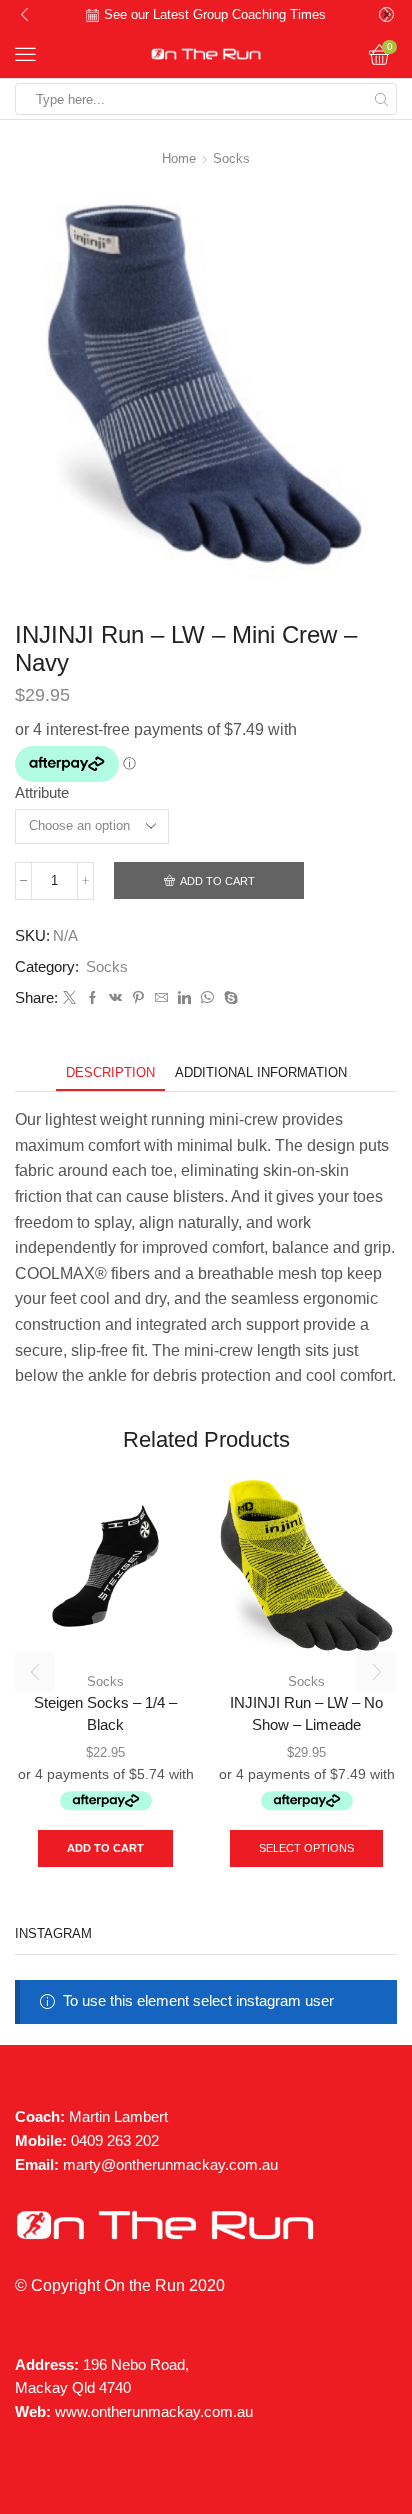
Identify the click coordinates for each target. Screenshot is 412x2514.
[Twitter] (69, 998)
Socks (231, 158)
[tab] (110, 1072)
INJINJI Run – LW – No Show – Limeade (306, 1714)
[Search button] (381, 99)
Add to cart (217, 881)
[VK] (115, 998)
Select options (306, 1848)
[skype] (228, 998)
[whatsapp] (207, 998)
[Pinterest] (138, 998)
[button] (24, 15)
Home (179, 158)
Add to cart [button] (105, 1848)
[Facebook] (92, 998)
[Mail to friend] (161, 998)
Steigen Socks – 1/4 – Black (105, 1714)
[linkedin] (184, 998)
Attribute (42, 793)
